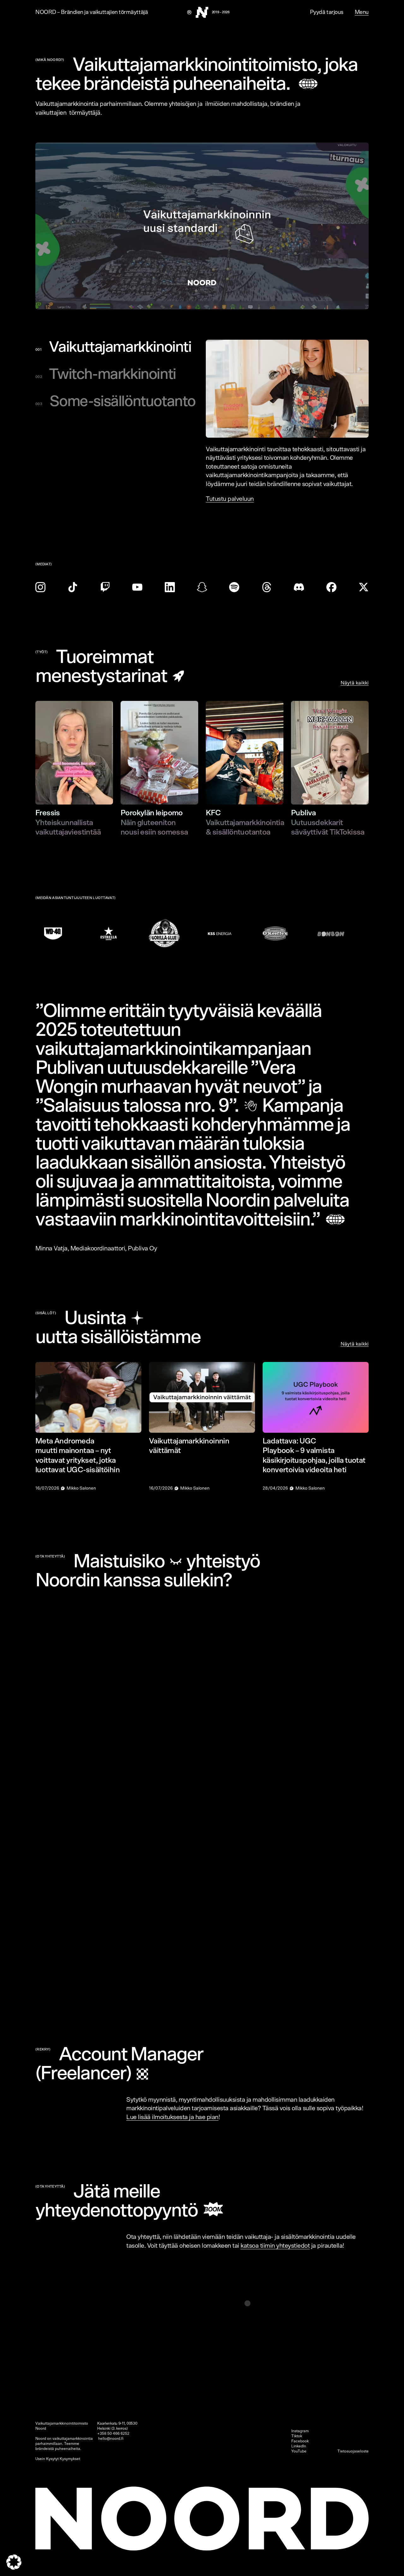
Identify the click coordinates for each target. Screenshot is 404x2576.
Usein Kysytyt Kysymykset (58, 2459)
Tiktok (297, 2436)
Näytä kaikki (355, 683)
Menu (362, 12)
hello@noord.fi (111, 2439)
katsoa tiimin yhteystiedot (275, 2246)
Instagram (300, 2431)
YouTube (299, 2451)
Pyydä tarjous (327, 12)
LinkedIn (299, 2446)
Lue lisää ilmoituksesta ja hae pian (172, 2117)
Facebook (300, 2441)
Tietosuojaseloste (353, 2451)
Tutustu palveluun (230, 499)
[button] (14, 2562)
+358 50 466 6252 (113, 2433)
